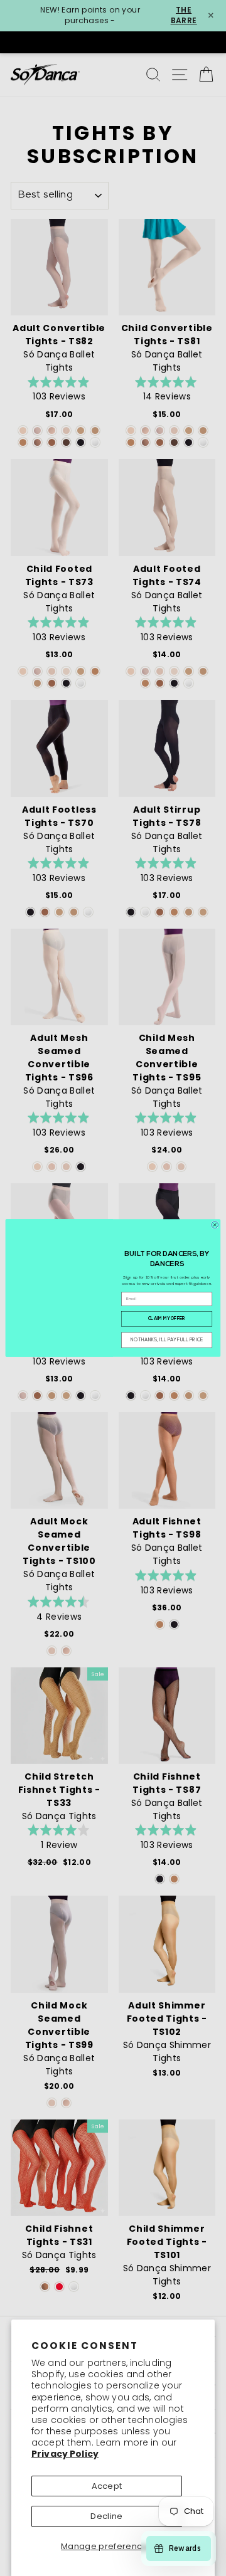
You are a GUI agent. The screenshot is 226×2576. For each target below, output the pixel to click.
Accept (107, 2486)
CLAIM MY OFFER (167, 1319)
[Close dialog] (215, 1225)
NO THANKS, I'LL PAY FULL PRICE (167, 1340)
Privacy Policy (65, 2454)
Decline (106, 2516)
